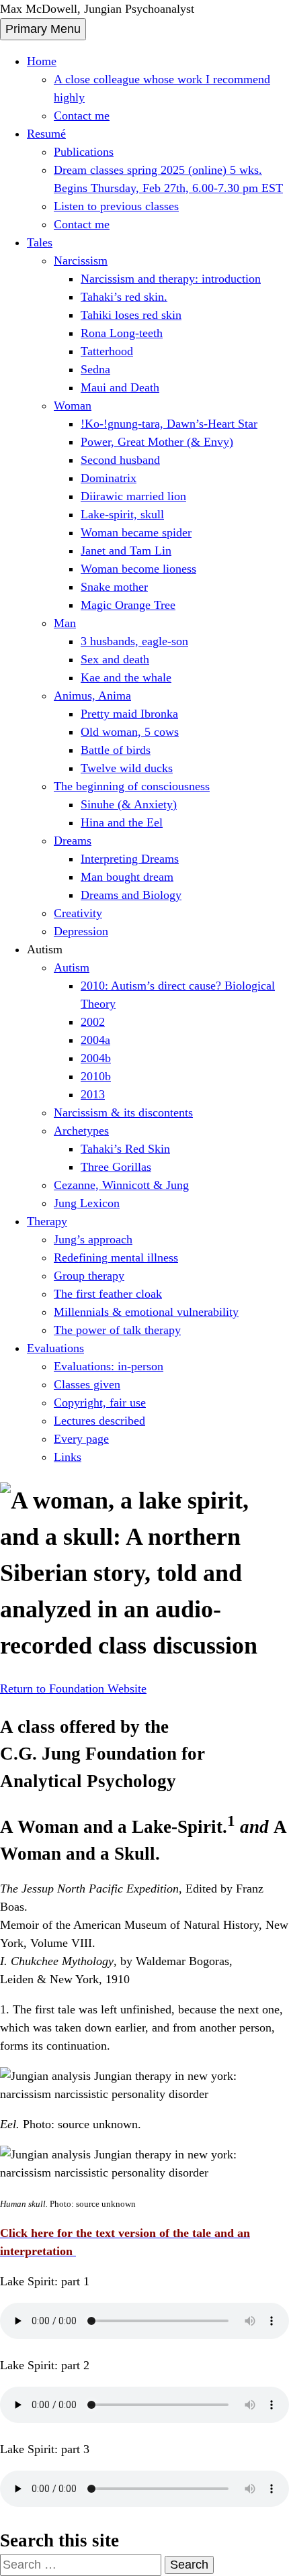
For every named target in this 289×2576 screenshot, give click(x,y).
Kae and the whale (126, 677)
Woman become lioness (138, 569)
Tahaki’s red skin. (124, 297)
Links (68, 1457)
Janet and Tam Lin (126, 551)
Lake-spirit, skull (122, 514)
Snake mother (114, 587)
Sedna (95, 369)
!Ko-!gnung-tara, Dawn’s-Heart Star (169, 424)
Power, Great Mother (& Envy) (157, 442)
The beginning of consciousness (132, 786)
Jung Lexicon (87, 1203)
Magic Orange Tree (128, 605)
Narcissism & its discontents (123, 1112)
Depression (81, 931)
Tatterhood (107, 351)
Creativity (78, 913)
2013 (93, 1094)
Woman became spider (136, 532)
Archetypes (81, 1131)
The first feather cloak (108, 1294)
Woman (73, 406)
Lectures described (99, 1421)
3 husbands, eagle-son (134, 641)
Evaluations (55, 1348)
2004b (96, 1058)
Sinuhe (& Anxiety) (129, 804)
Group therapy (89, 1276)
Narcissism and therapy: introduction (171, 279)
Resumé (46, 134)
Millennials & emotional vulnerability (146, 1312)
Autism (72, 967)
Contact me (82, 115)
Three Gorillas (116, 1167)
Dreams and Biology (131, 895)
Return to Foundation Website (73, 1688)
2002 (93, 1022)
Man (65, 623)
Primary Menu (43, 29)
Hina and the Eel (122, 822)
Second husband (120, 460)
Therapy (47, 1221)
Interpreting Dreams (130, 859)
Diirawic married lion (133, 496)
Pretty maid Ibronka (129, 714)
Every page (81, 1439)
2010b (96, 1076)
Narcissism (81, 260)
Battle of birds (116, 750)
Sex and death (115, 659)
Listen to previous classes (116, 206)
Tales (40, 242)
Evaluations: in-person (109, 1366)
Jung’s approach (93, 1239)
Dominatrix (109, 478)
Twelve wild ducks (127, 768)
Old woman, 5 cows (130, 732)
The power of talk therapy (117, 1330)
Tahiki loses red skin (131, 315)
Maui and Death (120, 387)
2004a (95, 1040)
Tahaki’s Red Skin (125, 1149)
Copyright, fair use (100, 1402)
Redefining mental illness (116, 1257)
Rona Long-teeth (122, 333)
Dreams (73, 841)
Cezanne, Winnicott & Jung (121, 1185)
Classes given (87, 1384)
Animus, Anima (92, 696)
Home (42, 61)
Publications (84, 152)
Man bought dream (127, 877)
